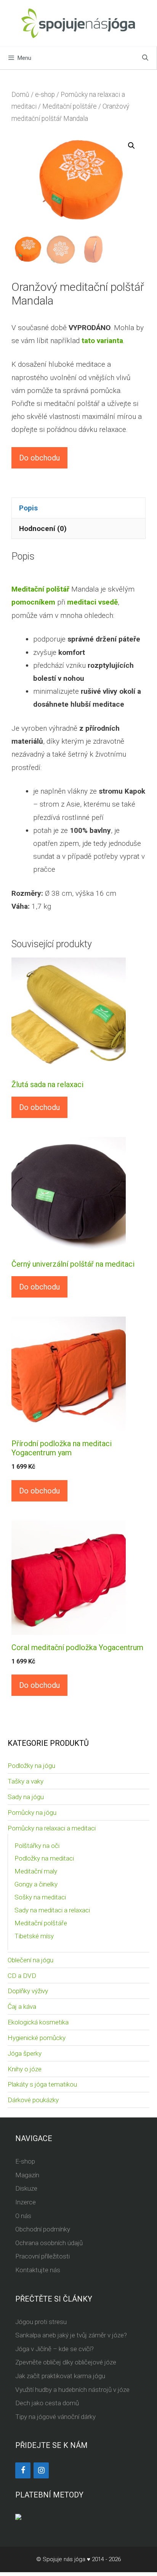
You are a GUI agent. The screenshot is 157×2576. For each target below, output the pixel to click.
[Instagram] (41, 2470)
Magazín (27, 2175)
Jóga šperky (25, 2053)
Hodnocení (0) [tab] (43, 529)
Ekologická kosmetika (38, 2022)
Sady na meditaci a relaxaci (52, 1910)
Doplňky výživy (28, 1991)
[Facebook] (23, 2470)
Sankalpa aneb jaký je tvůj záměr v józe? (71, 2335)
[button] (131, 146)
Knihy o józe (25, 2069)
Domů (20, 95)
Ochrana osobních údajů (49, 2243)
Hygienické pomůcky (37, 2038)
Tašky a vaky (26, 1781)
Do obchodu (39, 458)
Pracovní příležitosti (42, 2256)
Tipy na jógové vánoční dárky (55, 2417)
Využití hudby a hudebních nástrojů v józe (72, 2390)
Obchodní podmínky (43, 2229)
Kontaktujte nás (38, 2270)
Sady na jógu (26, 1797)
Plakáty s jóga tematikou (42, 2084)
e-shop (45, 95)
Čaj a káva (22, 2007)
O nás (23, 2216)
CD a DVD (22, 1976)
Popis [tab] (28, 508)
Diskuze (26, 2188)
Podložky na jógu (31, 1766)
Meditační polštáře (70, 106)
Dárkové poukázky (33, 2100)
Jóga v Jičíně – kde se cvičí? (54, 2349)
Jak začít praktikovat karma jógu (60, 2376)
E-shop (25, 2161)
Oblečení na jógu (30, 1960)
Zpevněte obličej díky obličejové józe (66, 2362)
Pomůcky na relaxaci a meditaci (52, 1828)
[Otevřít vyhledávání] (145, 58)
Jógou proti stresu (41, 2322)
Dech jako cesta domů (47, 2403)
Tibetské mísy (34, 1936)
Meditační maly (36, 1871)
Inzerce (26, 2202)
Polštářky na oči (37, 1846)
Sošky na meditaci (40, 1897)
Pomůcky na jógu (32, 1813)
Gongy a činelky (36, 1884)
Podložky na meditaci (44, 1858)
